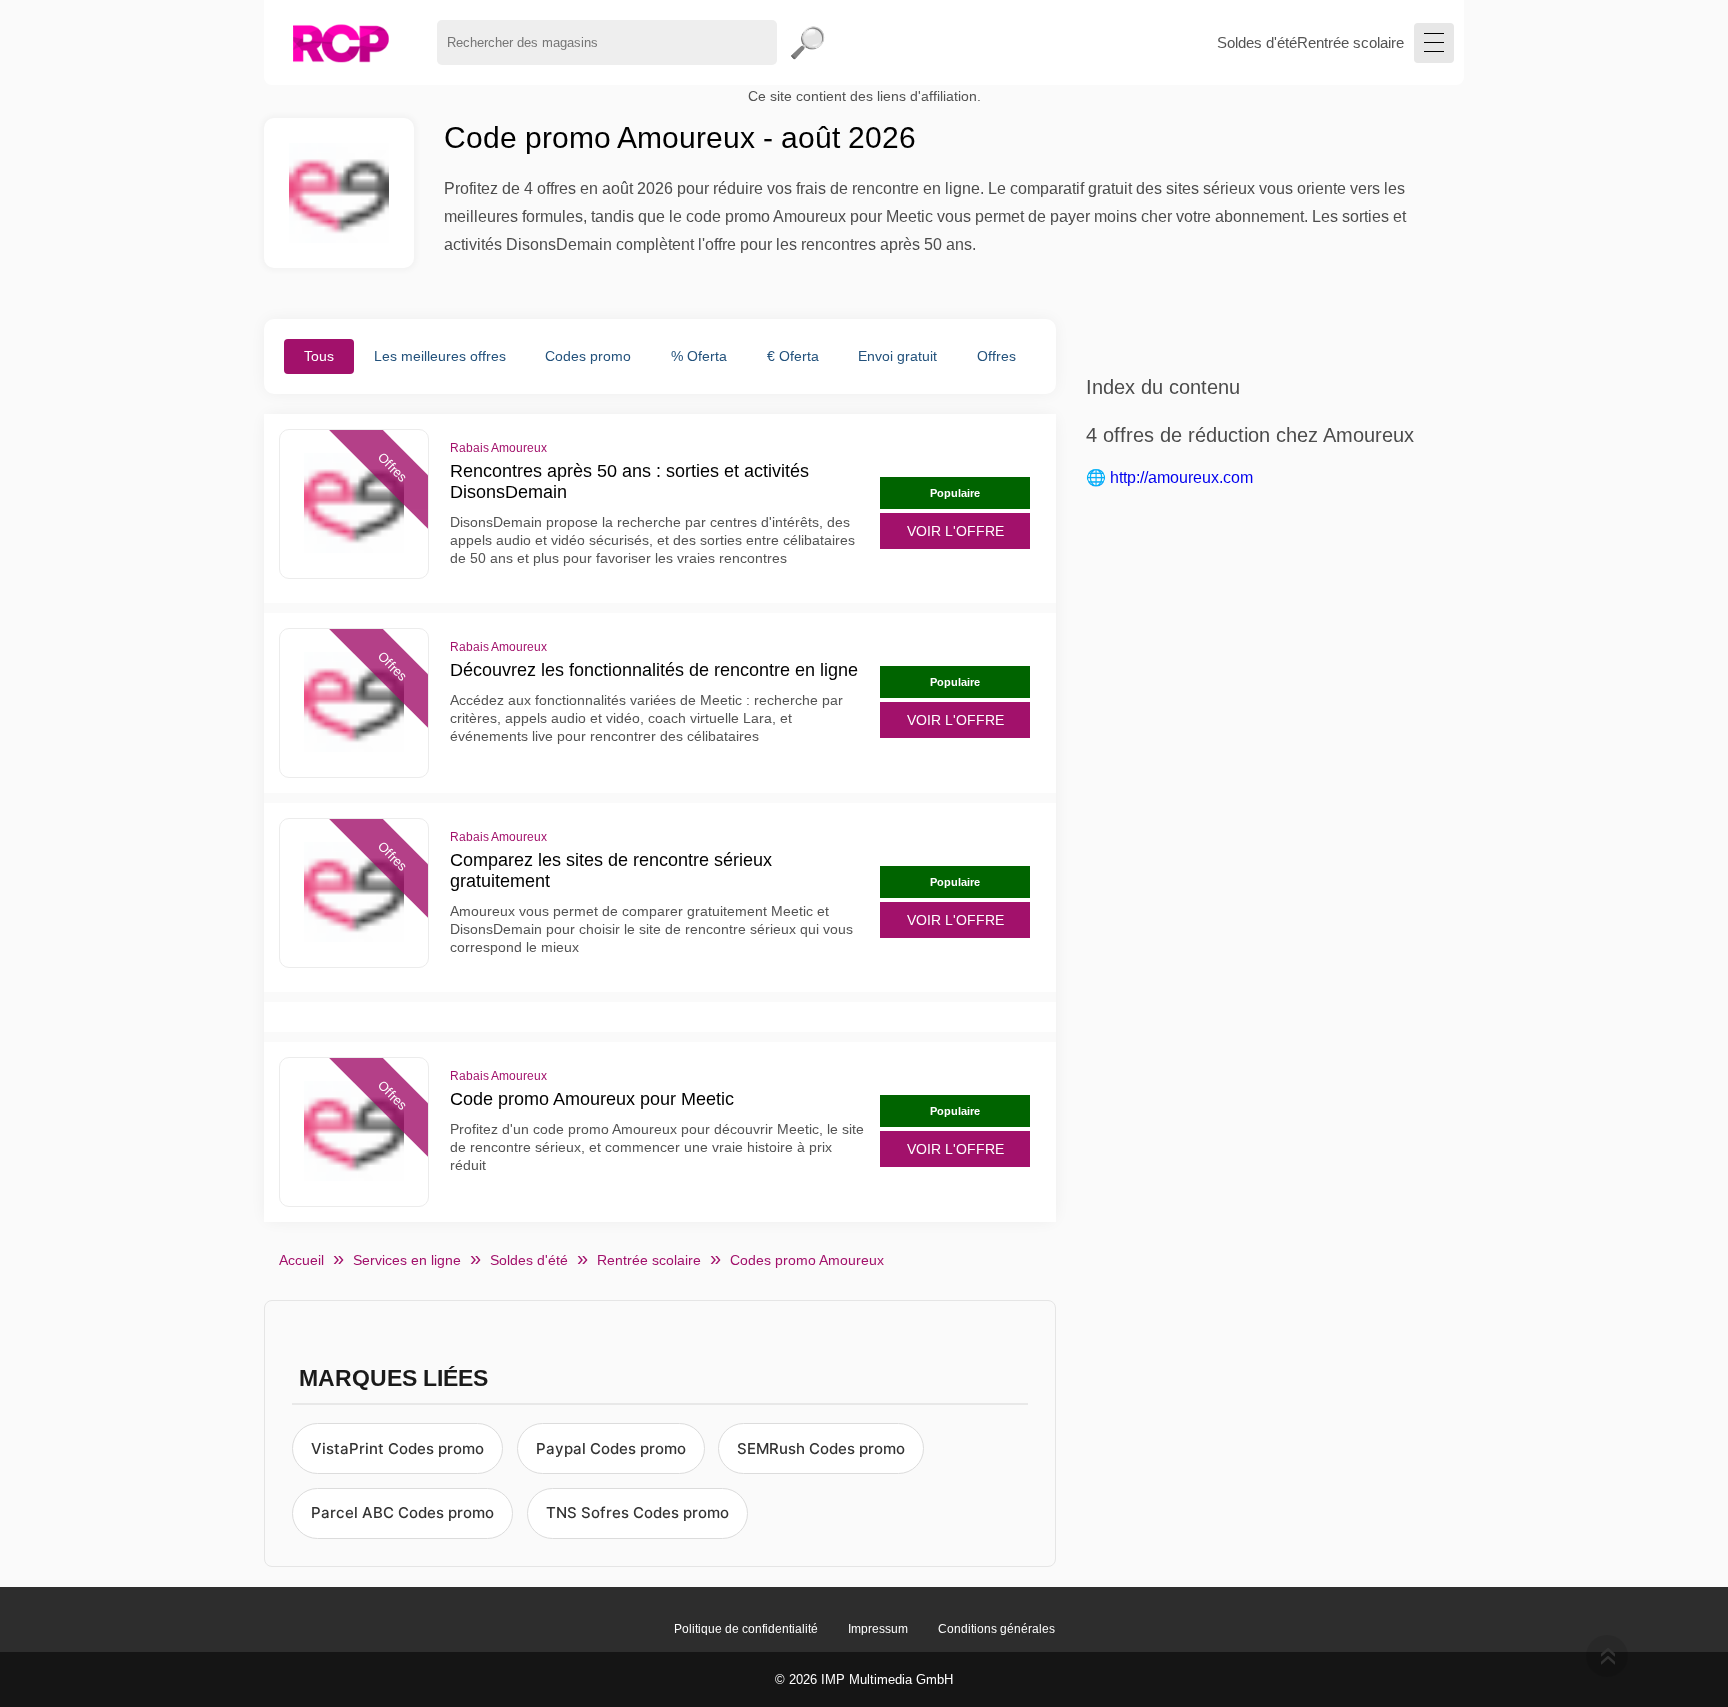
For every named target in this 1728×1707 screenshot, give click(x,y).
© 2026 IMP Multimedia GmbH (864, 1679)
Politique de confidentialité (746, 1629)
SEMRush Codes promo (821, 1448)
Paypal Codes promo (611, 1448)
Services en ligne (407, 1260)
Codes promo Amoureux (807, 1260)
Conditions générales (996, 1629)
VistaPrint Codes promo (397, 1448)
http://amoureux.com (1181, 477)
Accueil (301, 1260)
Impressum (878, 1629)
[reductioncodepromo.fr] (340, 42)
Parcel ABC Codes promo (402, 1512)
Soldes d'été (1257, 42)
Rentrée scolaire (1350, 42)
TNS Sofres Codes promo (637, 1512)
